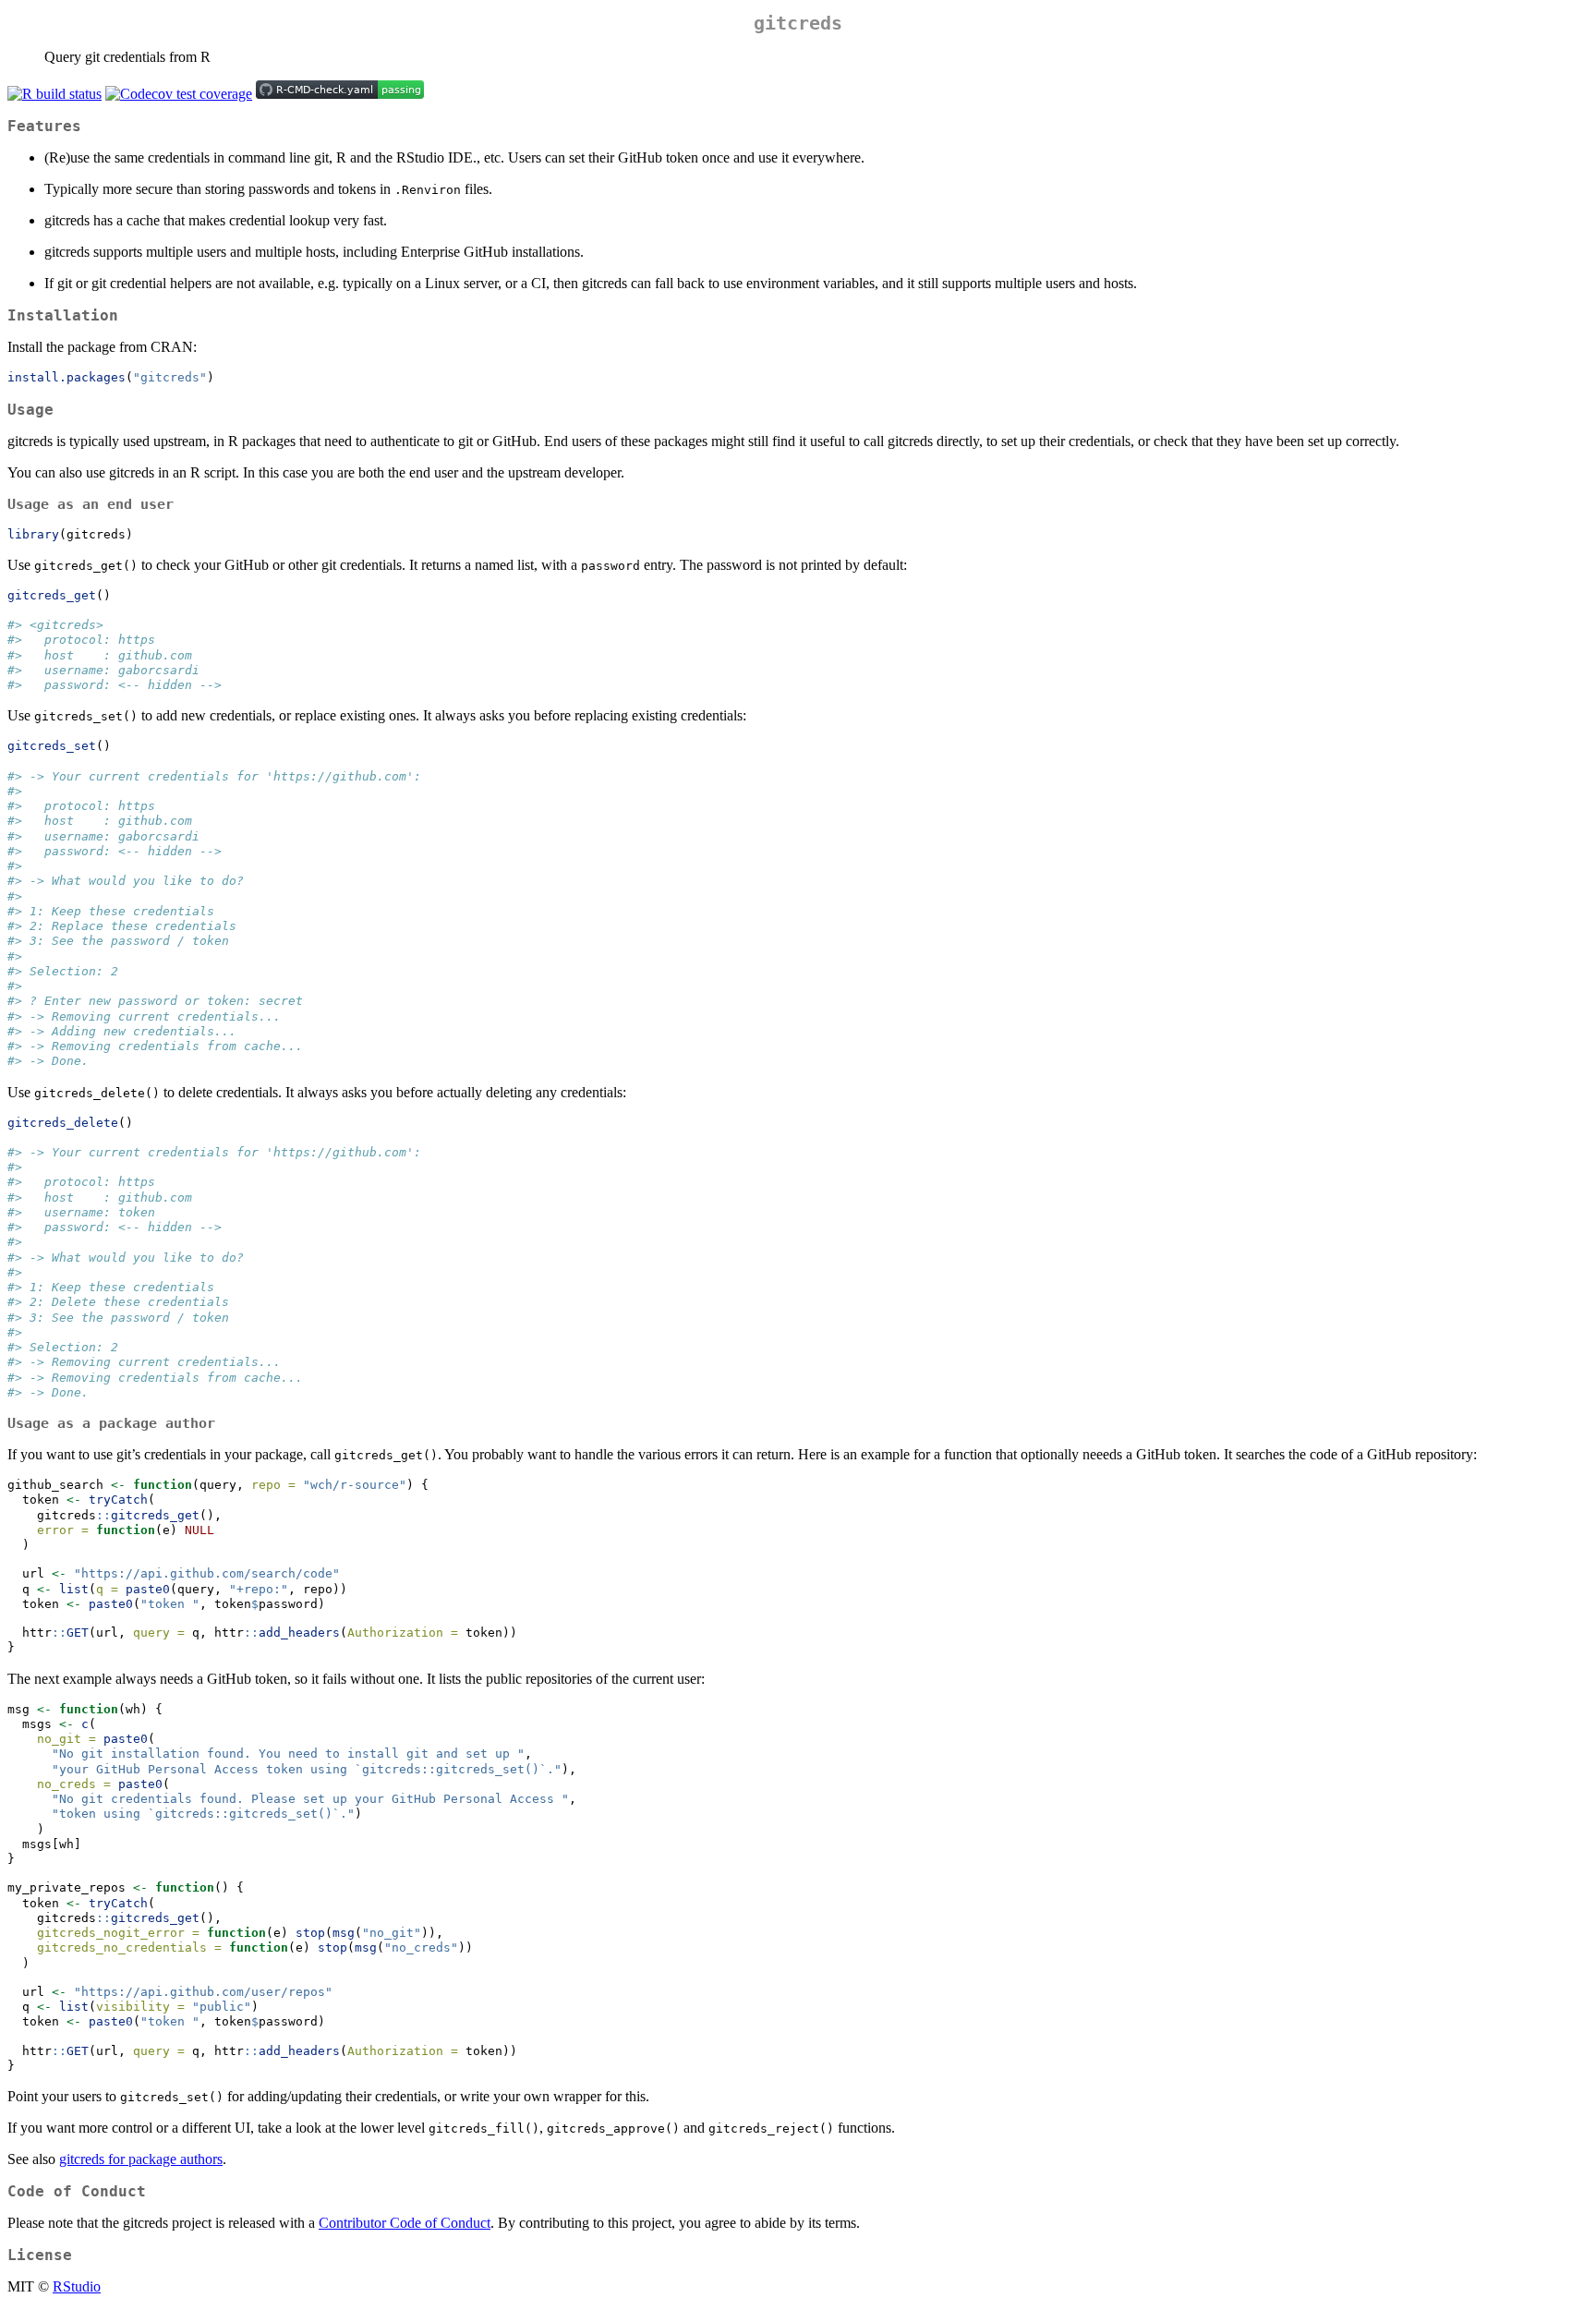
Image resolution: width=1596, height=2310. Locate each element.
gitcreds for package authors (141, 2159)
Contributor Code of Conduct (405, 2223)
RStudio (77, 2286)
